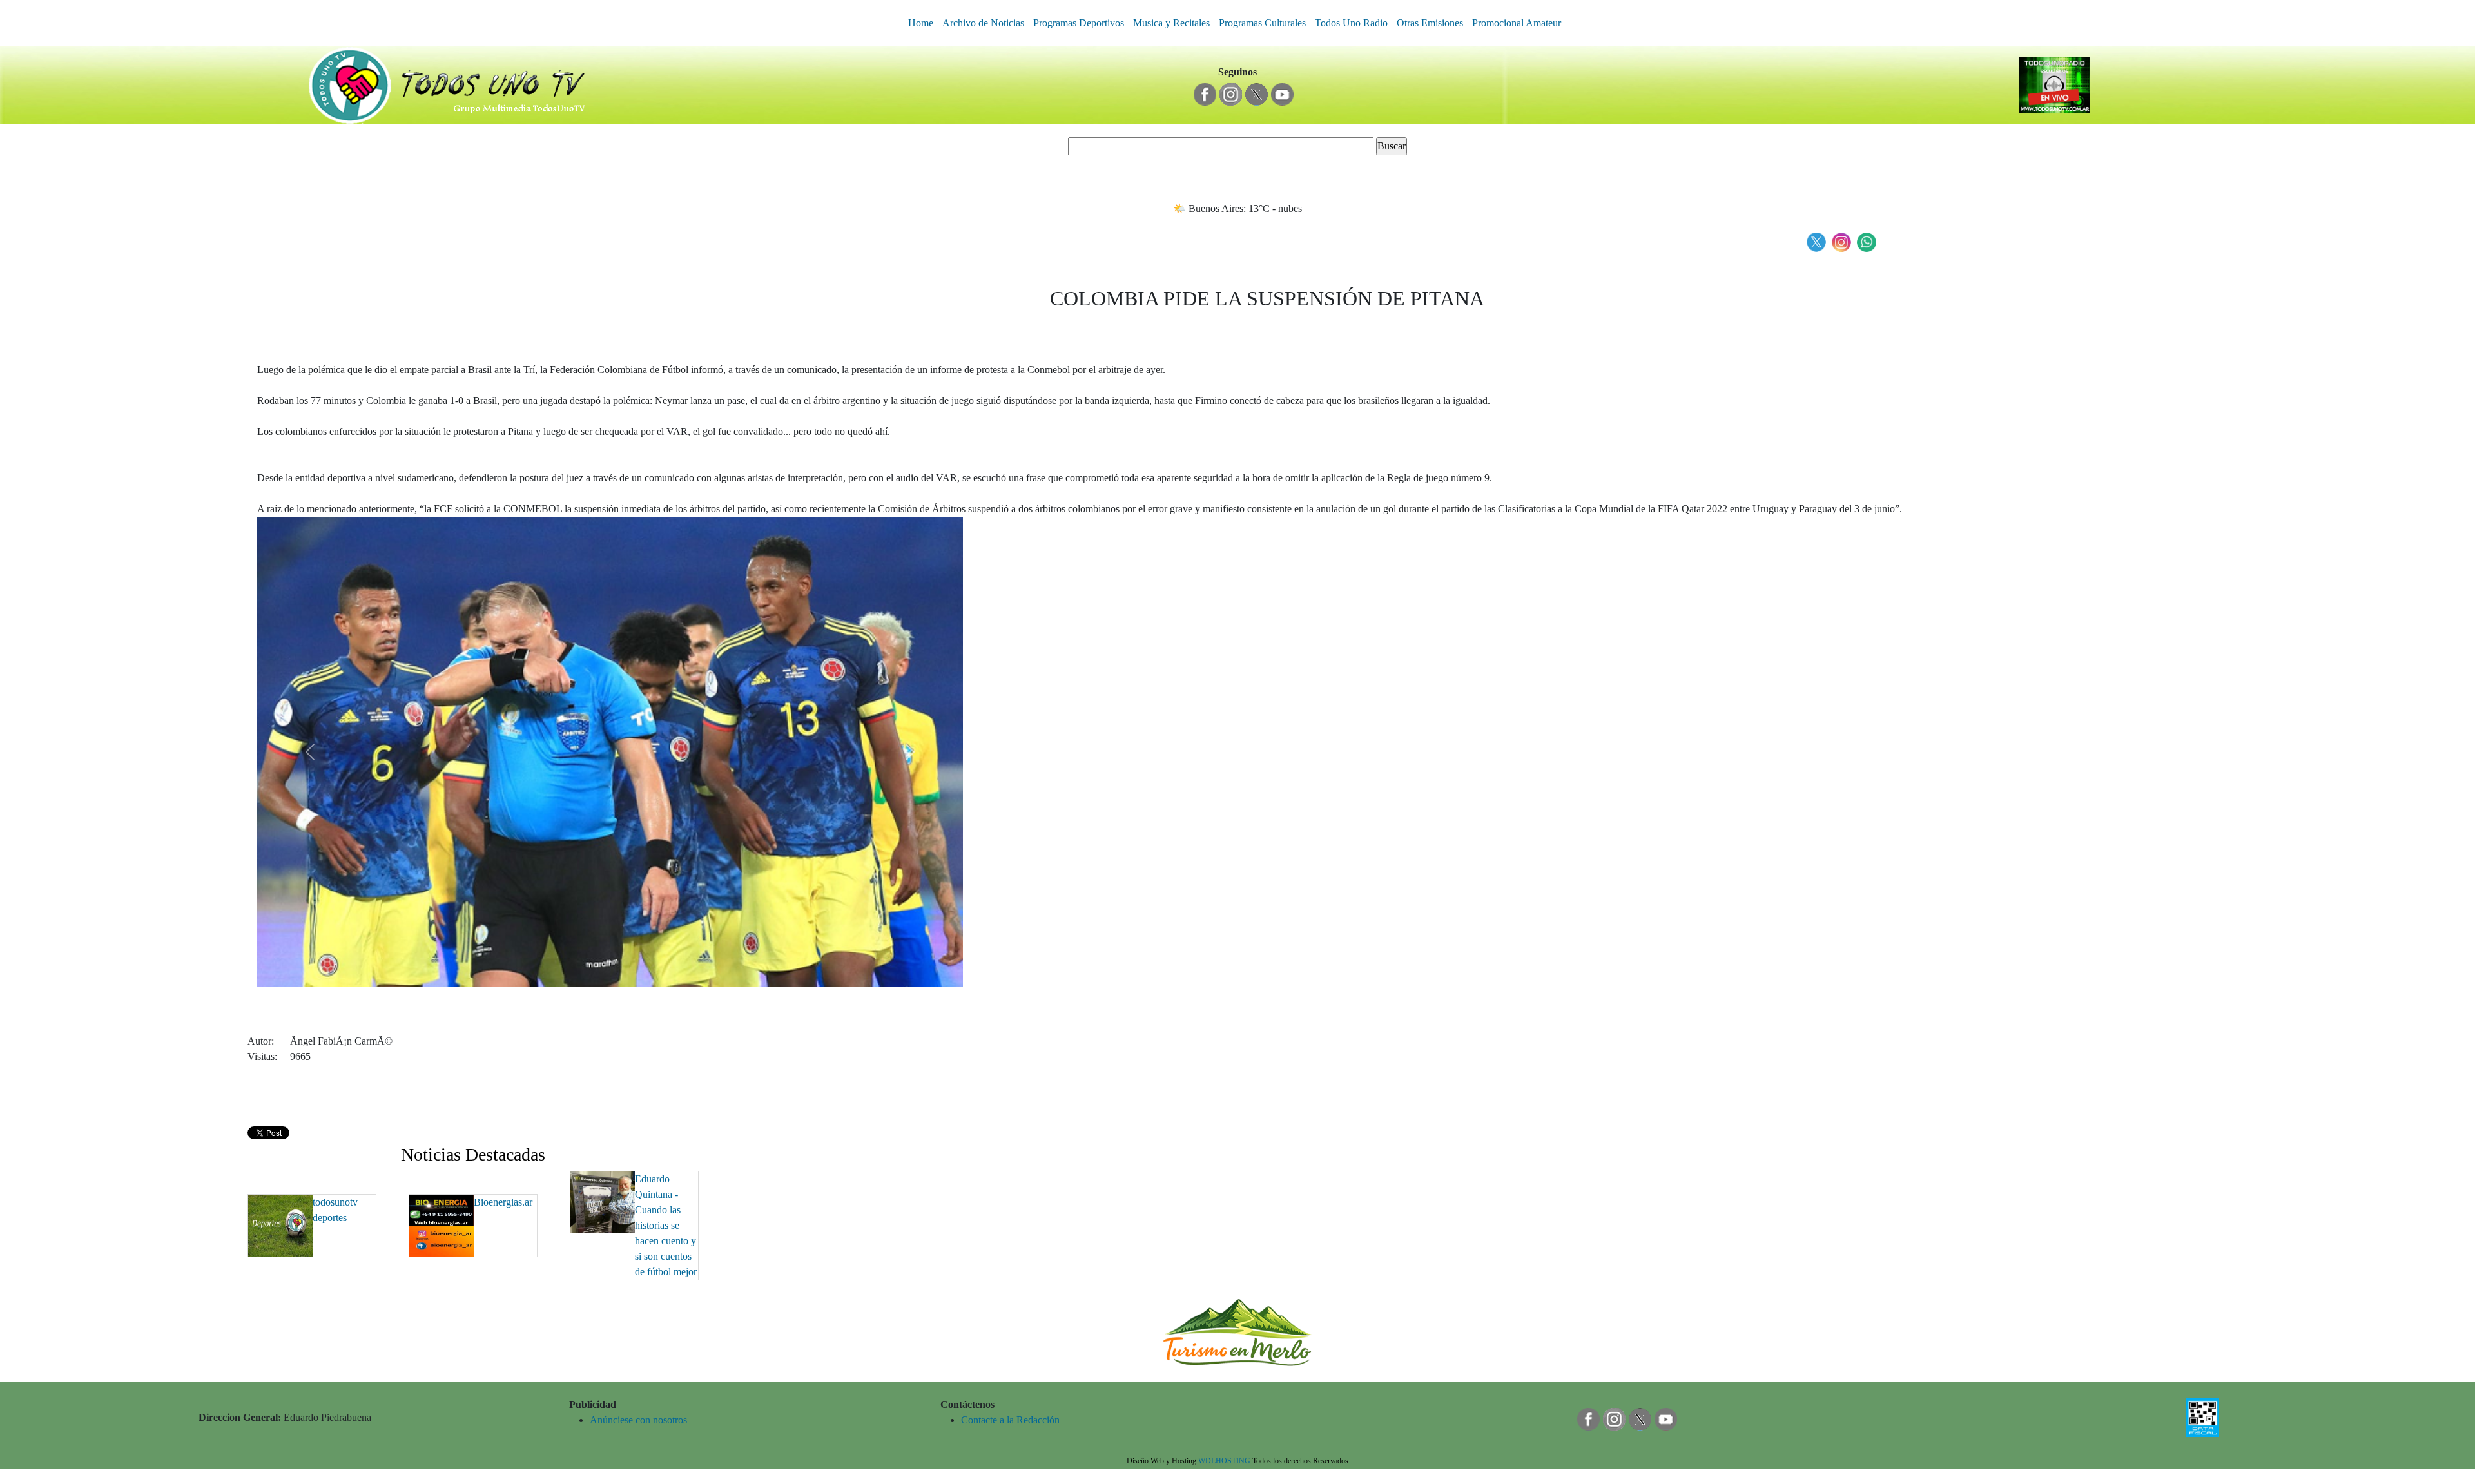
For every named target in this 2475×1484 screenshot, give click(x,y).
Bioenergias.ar (503, 1202)
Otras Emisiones (1430, 23)
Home (921, 23)
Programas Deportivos (1079, 23)
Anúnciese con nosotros (638, 1420)
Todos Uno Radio (1351, 23)
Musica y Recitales (1171, 23)
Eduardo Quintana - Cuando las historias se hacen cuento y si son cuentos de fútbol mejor (666, 1225)
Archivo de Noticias (983, 23)
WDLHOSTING (1224, 1461)
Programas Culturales (1262, 23)
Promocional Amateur (1517, 23)
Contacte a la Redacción (1010, 1420)
